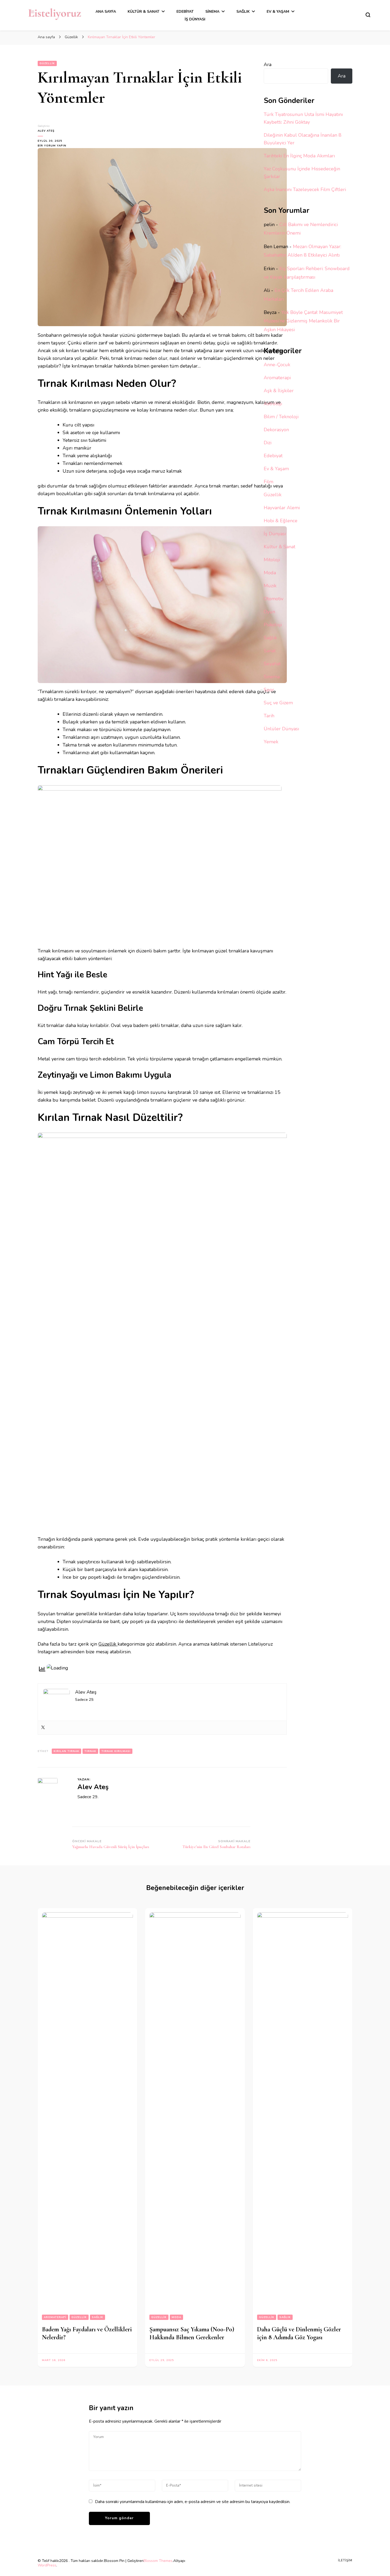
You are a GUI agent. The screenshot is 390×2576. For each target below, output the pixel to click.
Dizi (268, 443)
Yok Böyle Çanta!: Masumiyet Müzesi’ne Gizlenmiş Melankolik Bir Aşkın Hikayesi (303, 321)
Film (268, 482)
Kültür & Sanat (144, 12)
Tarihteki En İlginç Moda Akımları (299, 156)
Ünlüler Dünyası (281, 729)
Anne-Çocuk (277, 365)
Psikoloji (273, 625)
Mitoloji (272, 560)
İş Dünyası (195, 19)
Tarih (269, 716)
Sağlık (243, 12)
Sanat (270, 651)
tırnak (90, 1751)
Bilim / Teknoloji (281, 417)
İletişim (345, 2560)
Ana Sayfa (106, 12)
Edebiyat (185, 12)
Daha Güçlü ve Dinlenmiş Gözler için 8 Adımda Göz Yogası (299, 2333)
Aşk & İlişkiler (279, 391)
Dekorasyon (276, 430)
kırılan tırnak (66, 1751)
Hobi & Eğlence (281, 521)
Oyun (269, 612)
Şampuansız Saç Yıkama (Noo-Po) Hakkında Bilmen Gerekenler (192, 2333)
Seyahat (272, 664)
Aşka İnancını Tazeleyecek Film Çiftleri (305, 189)
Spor (269, 690)
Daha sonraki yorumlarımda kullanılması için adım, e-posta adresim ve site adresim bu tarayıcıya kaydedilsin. (193, 2502)
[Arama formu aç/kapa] (368, 15)
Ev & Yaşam (278, 12)
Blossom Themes (158, 2561)
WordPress (47, 2565)
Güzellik (47, 63)
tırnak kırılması (116, 1751)
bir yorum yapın (52, 146)
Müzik (270, 586)
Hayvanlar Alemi (282, 508)
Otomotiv (274, 599)
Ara (268, 64)
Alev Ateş (46, 131)
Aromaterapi (277, 378)
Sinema (212, 12)
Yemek (271, 742)
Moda (270, 573)
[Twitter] (43, 1728)
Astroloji (273, 404)
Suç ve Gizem (278, 703)
